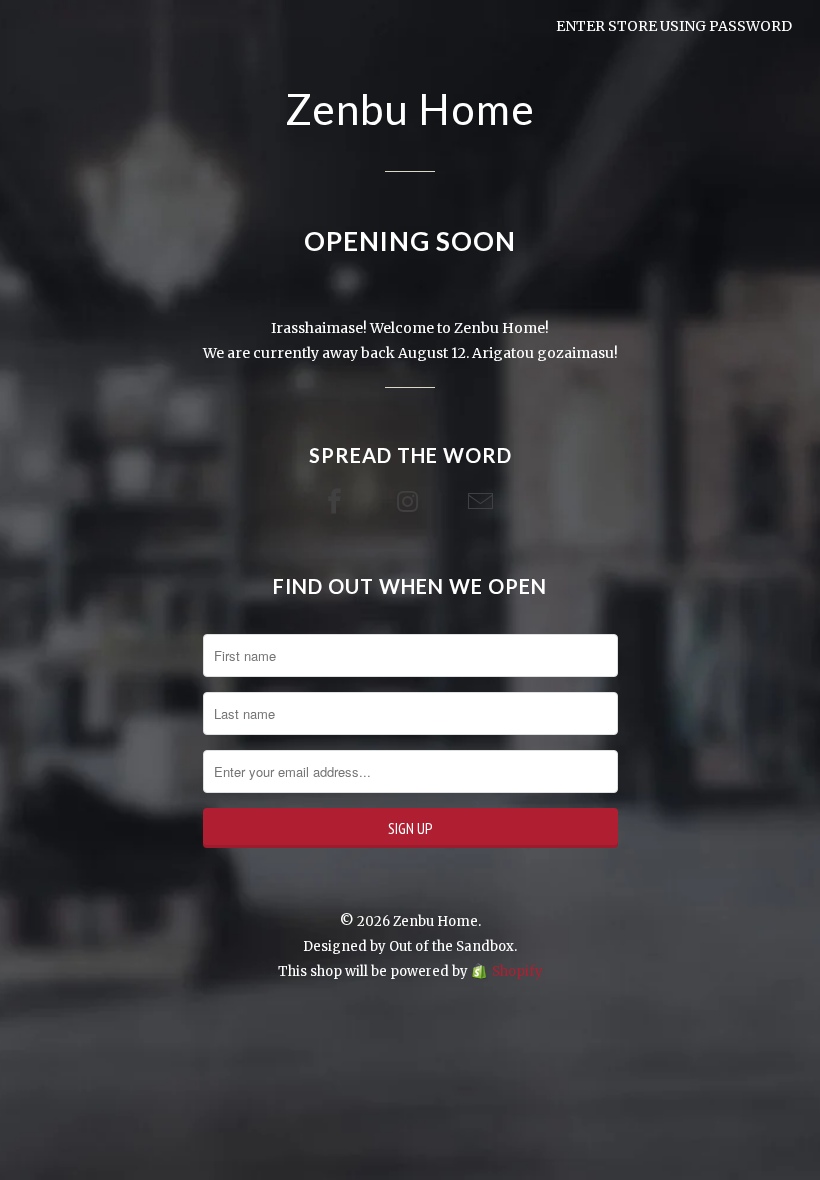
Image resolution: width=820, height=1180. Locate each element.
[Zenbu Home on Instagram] (410, 502)
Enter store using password (674, 26)
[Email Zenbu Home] (483, 502)
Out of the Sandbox (451, 946)
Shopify (517, 971)
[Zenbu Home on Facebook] (337, 502)
